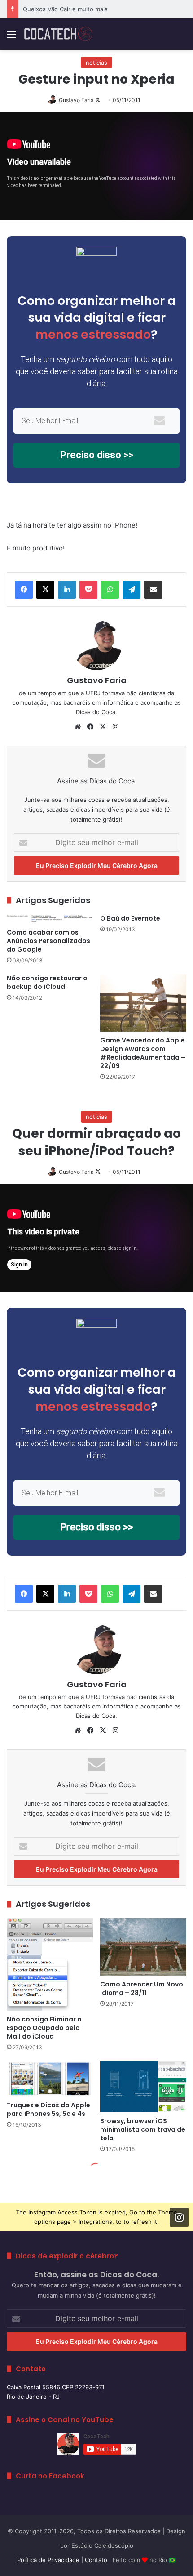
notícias (96, 63)
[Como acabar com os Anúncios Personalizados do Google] (50, 919)
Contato (96, 2560)
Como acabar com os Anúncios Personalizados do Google (48, 941)
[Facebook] (24, 590)
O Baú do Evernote (130, 918)
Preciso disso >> (97, 455)
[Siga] (179, 2217)
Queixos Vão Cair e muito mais (65, 9)
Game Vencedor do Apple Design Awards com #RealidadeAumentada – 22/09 (143, 1053)
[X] (45, 590)
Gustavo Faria (76, 100)
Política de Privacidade (48, 2560)
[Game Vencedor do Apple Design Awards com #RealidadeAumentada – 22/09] (143, 1003)
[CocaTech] (58, 34)
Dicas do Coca (96, 712)
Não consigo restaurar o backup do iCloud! (47, 982)
